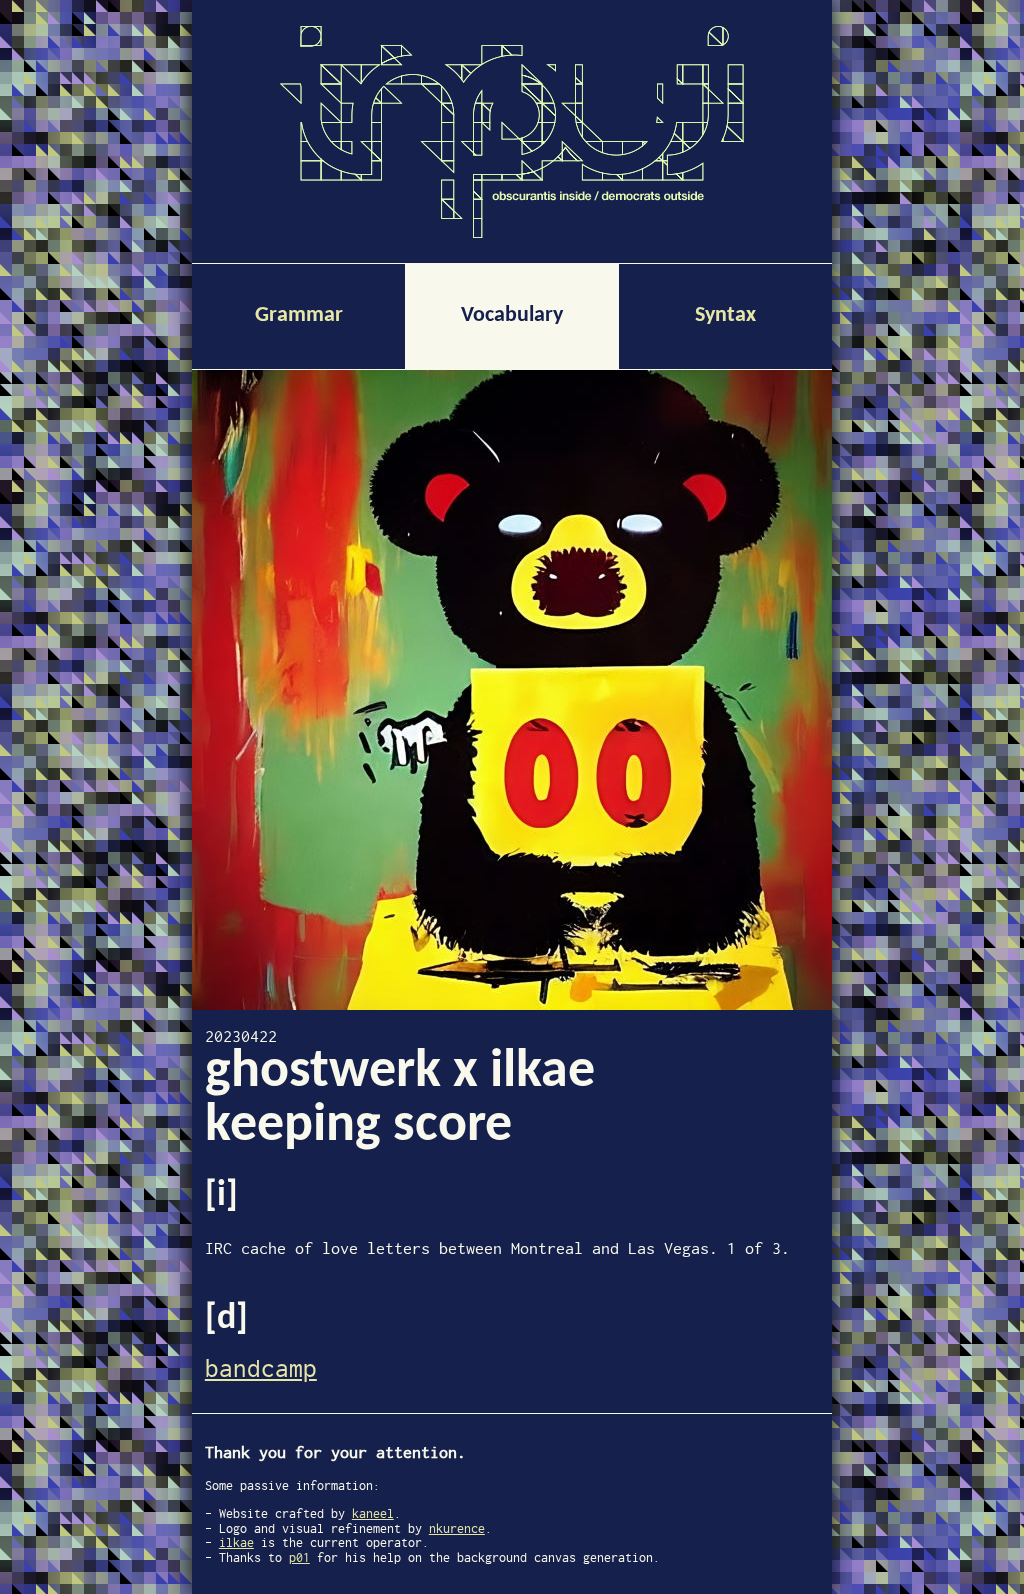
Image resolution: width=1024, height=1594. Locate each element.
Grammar (299, 315)
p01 (299, 1557)
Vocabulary (512, 315)
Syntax (725, 315)
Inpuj (512, 132)
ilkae (236, 1542)
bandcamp (261, 1368)
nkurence (457, 1528)
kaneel (373, 1513)
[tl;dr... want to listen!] (512, 690)
